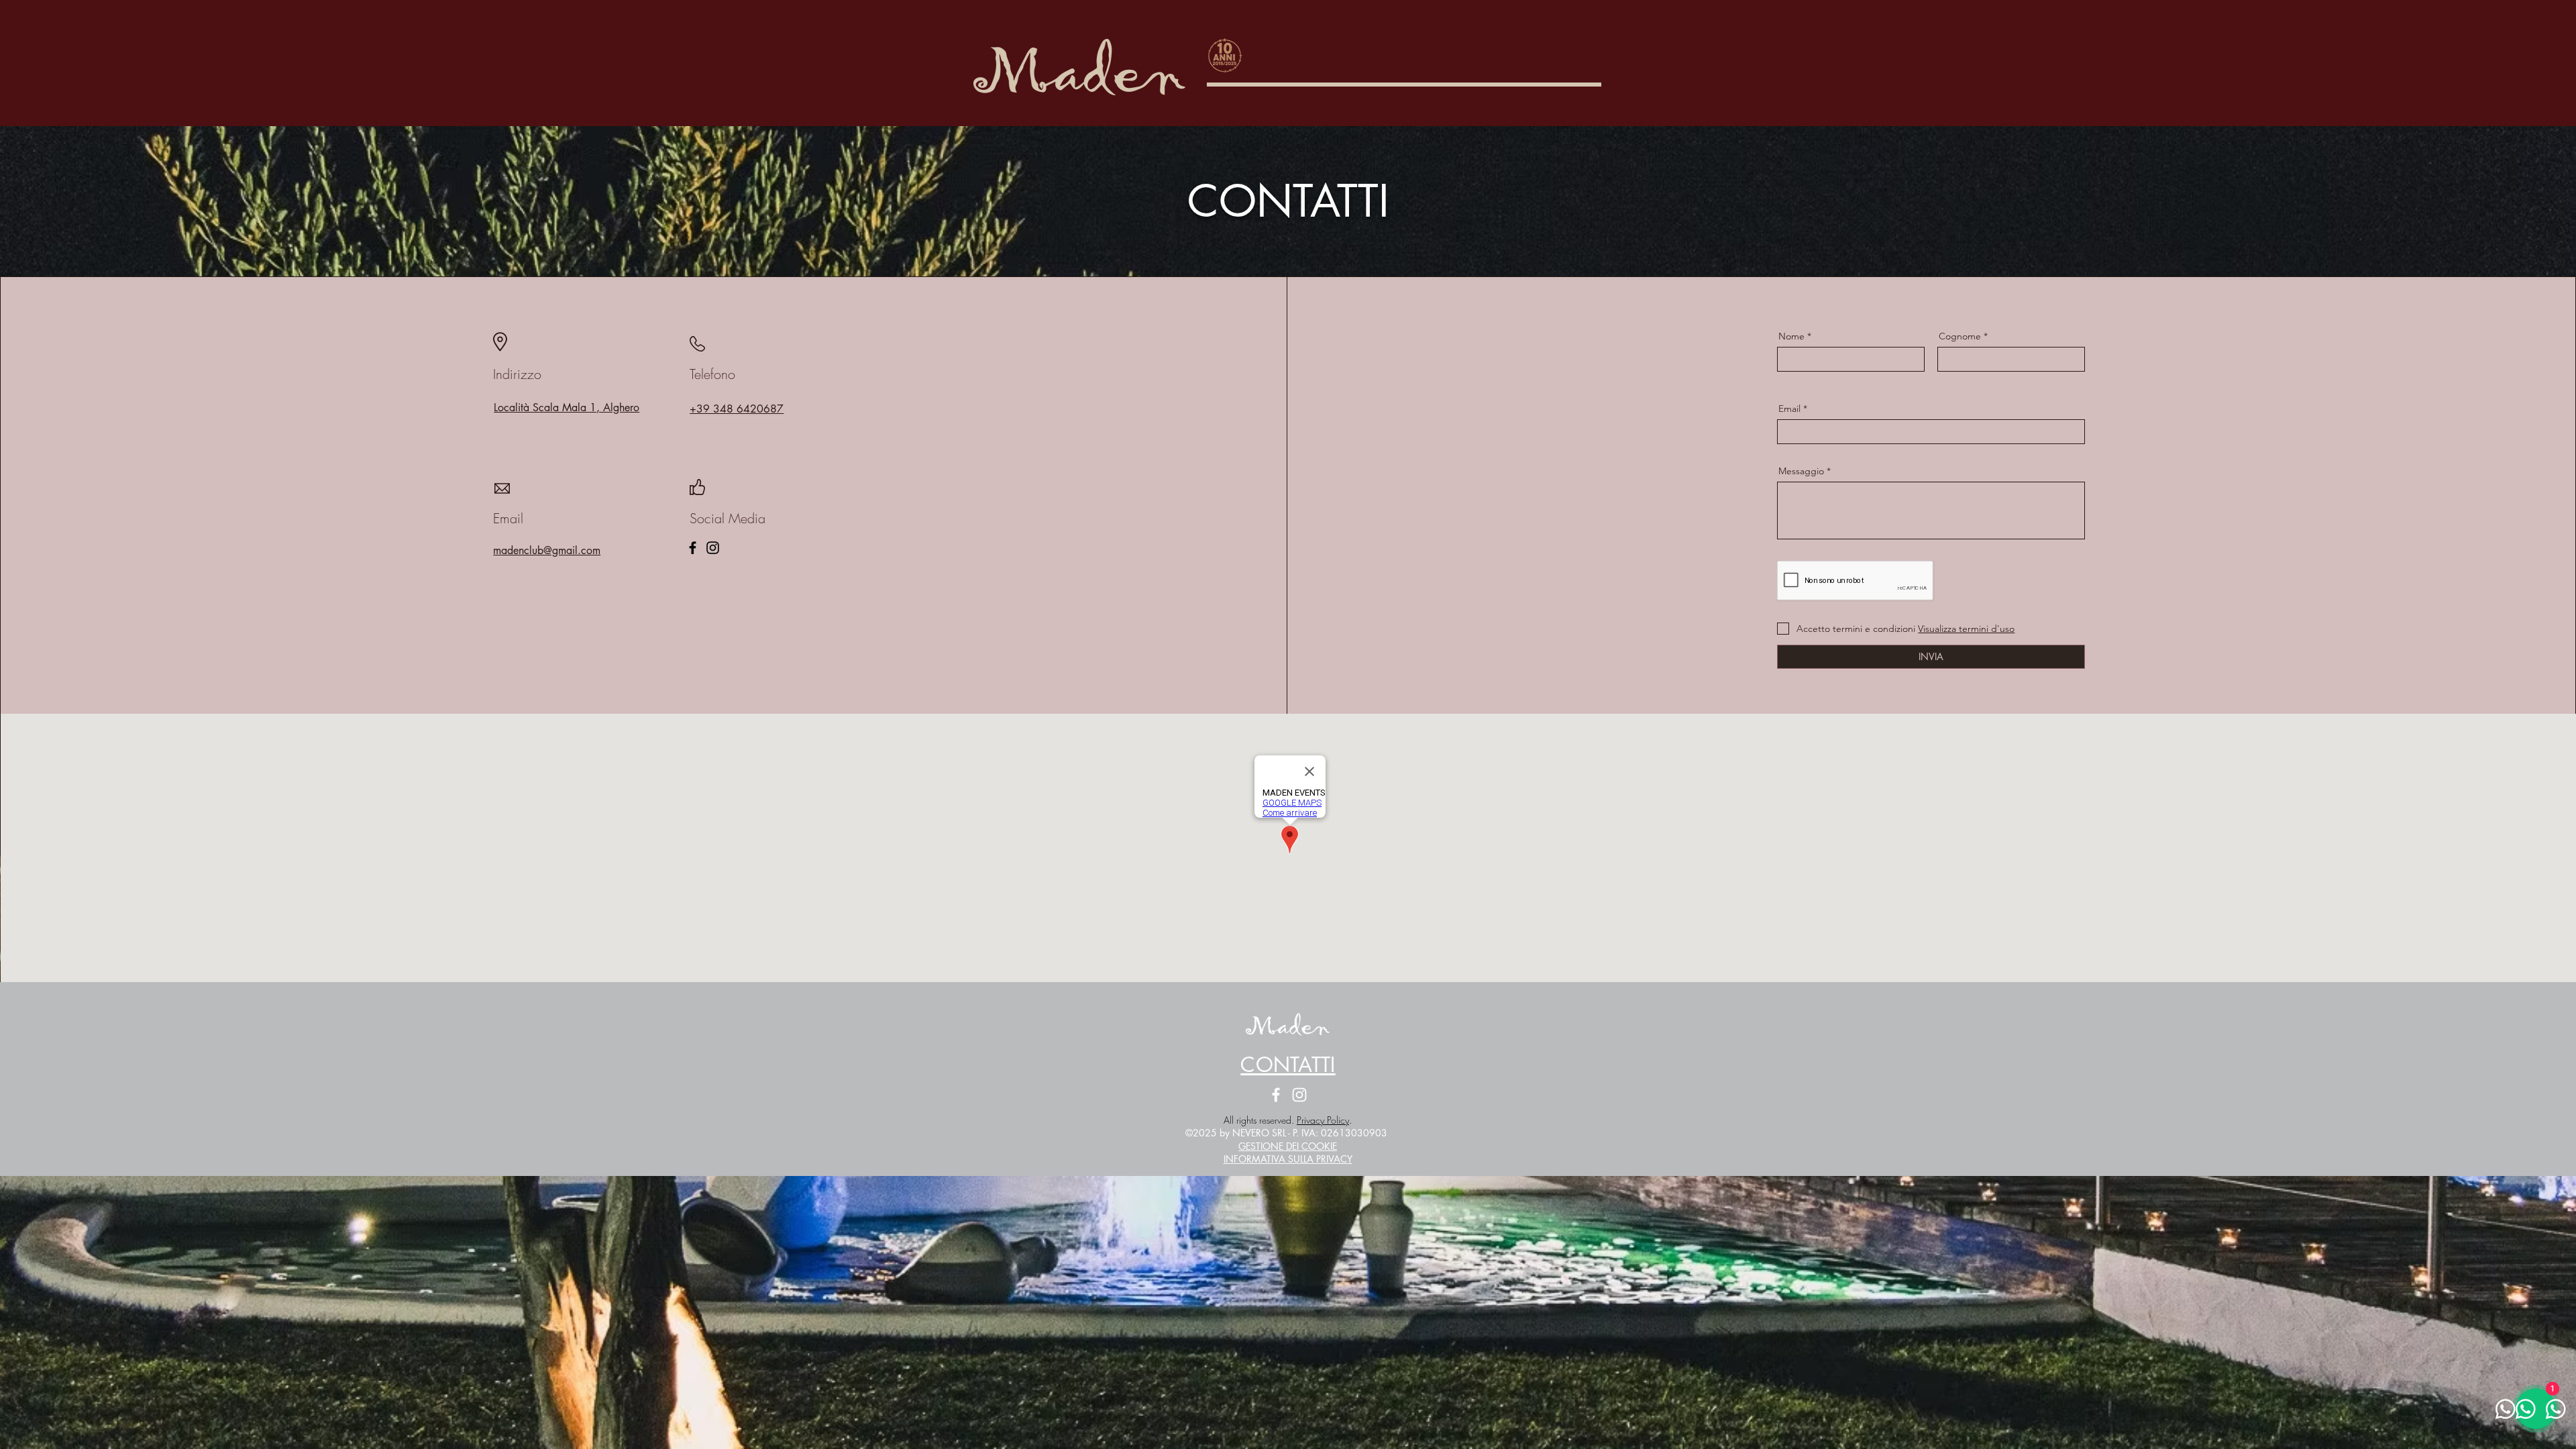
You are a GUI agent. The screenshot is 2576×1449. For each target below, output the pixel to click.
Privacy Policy (1323, 1120)
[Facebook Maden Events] (693, 548)
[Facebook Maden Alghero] (1276, 1095)
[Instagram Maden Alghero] (1299, 1095)
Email (1789, 409)
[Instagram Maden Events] (713, 548)
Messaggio (1801, 471)
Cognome (1960, 336)
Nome (1791, 336)
